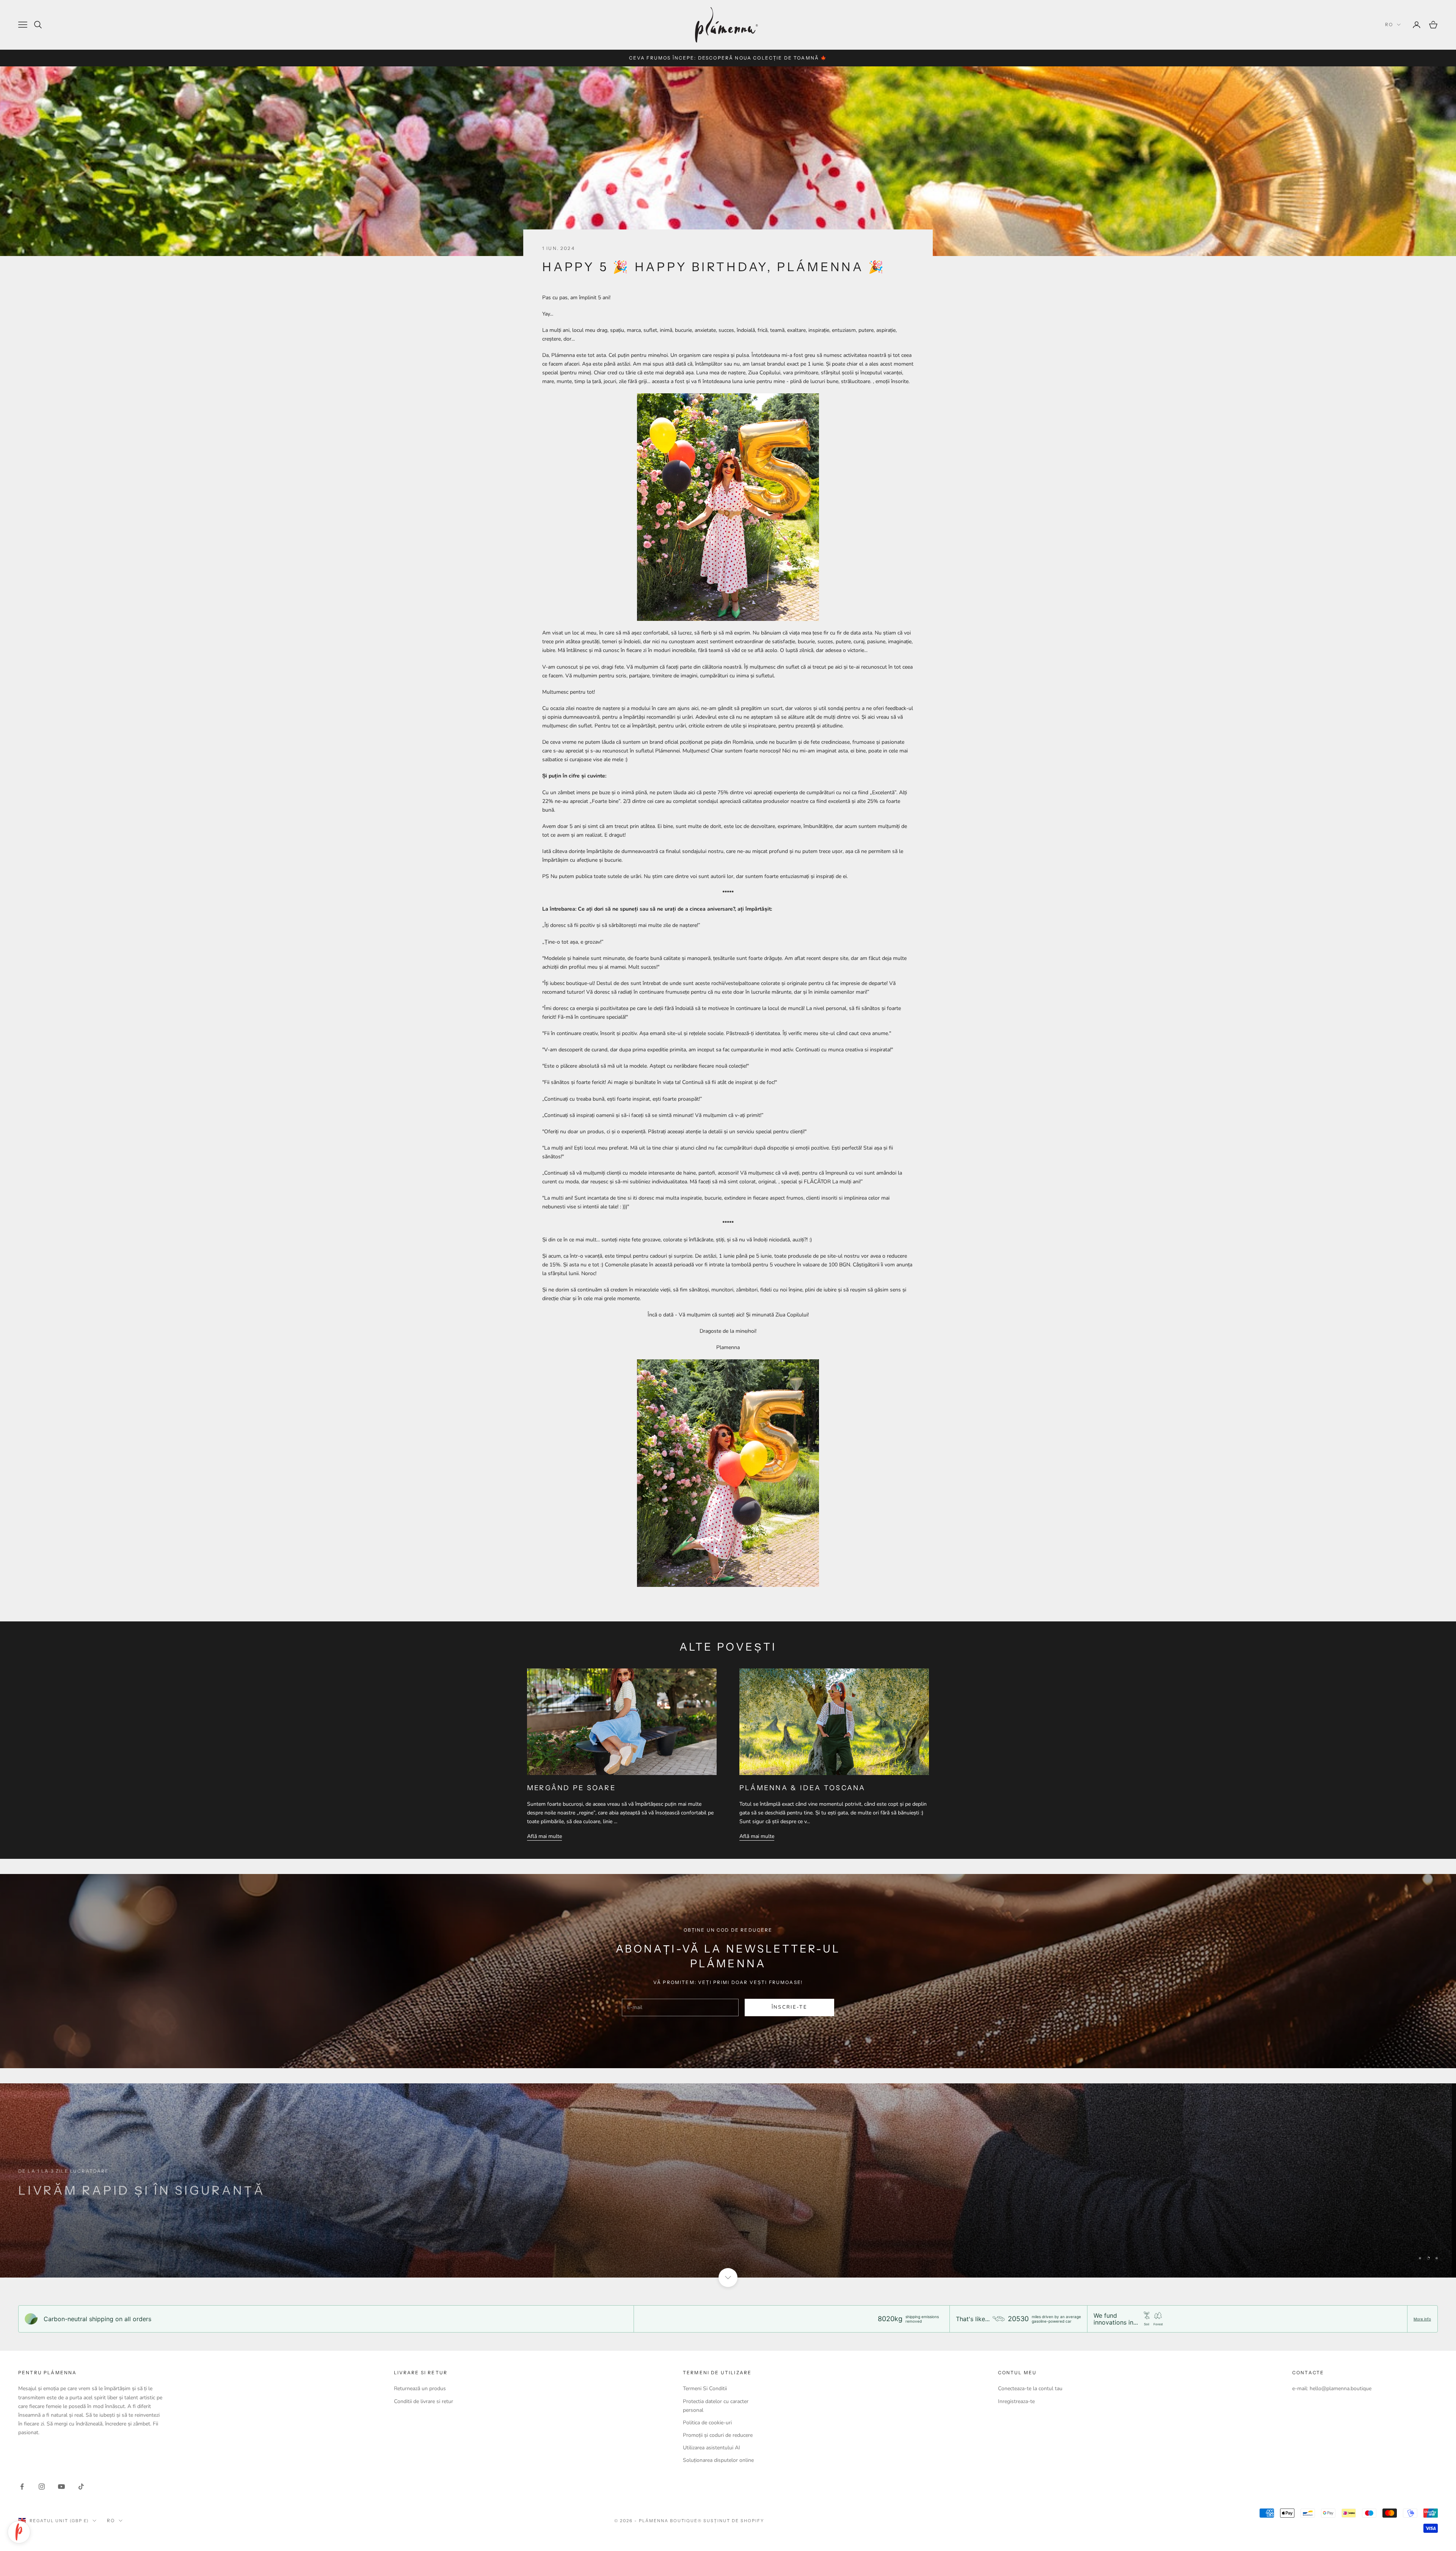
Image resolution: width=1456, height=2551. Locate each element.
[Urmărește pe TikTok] (81, 2487)
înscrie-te (789, 2007)
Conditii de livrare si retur (424, 2401)
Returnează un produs (420, 2388)
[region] (728, 2180)
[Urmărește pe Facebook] (22, 2487)
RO (1389, 24)
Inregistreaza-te (1016, 2401)
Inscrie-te (1372, 2518)
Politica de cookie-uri (707, 2423)
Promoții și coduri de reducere (718, 2435)
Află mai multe (544, 1836)
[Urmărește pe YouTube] (61, 2487)
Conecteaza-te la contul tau (1030, 2388)
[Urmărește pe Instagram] (42, 2487)
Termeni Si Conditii (705, 2388)
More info (1422, 2319)
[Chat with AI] (19, 2532)
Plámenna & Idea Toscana (803, 1788)
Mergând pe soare (571, 1788)
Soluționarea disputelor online (718, 2460)
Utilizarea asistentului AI (712, 2448)
